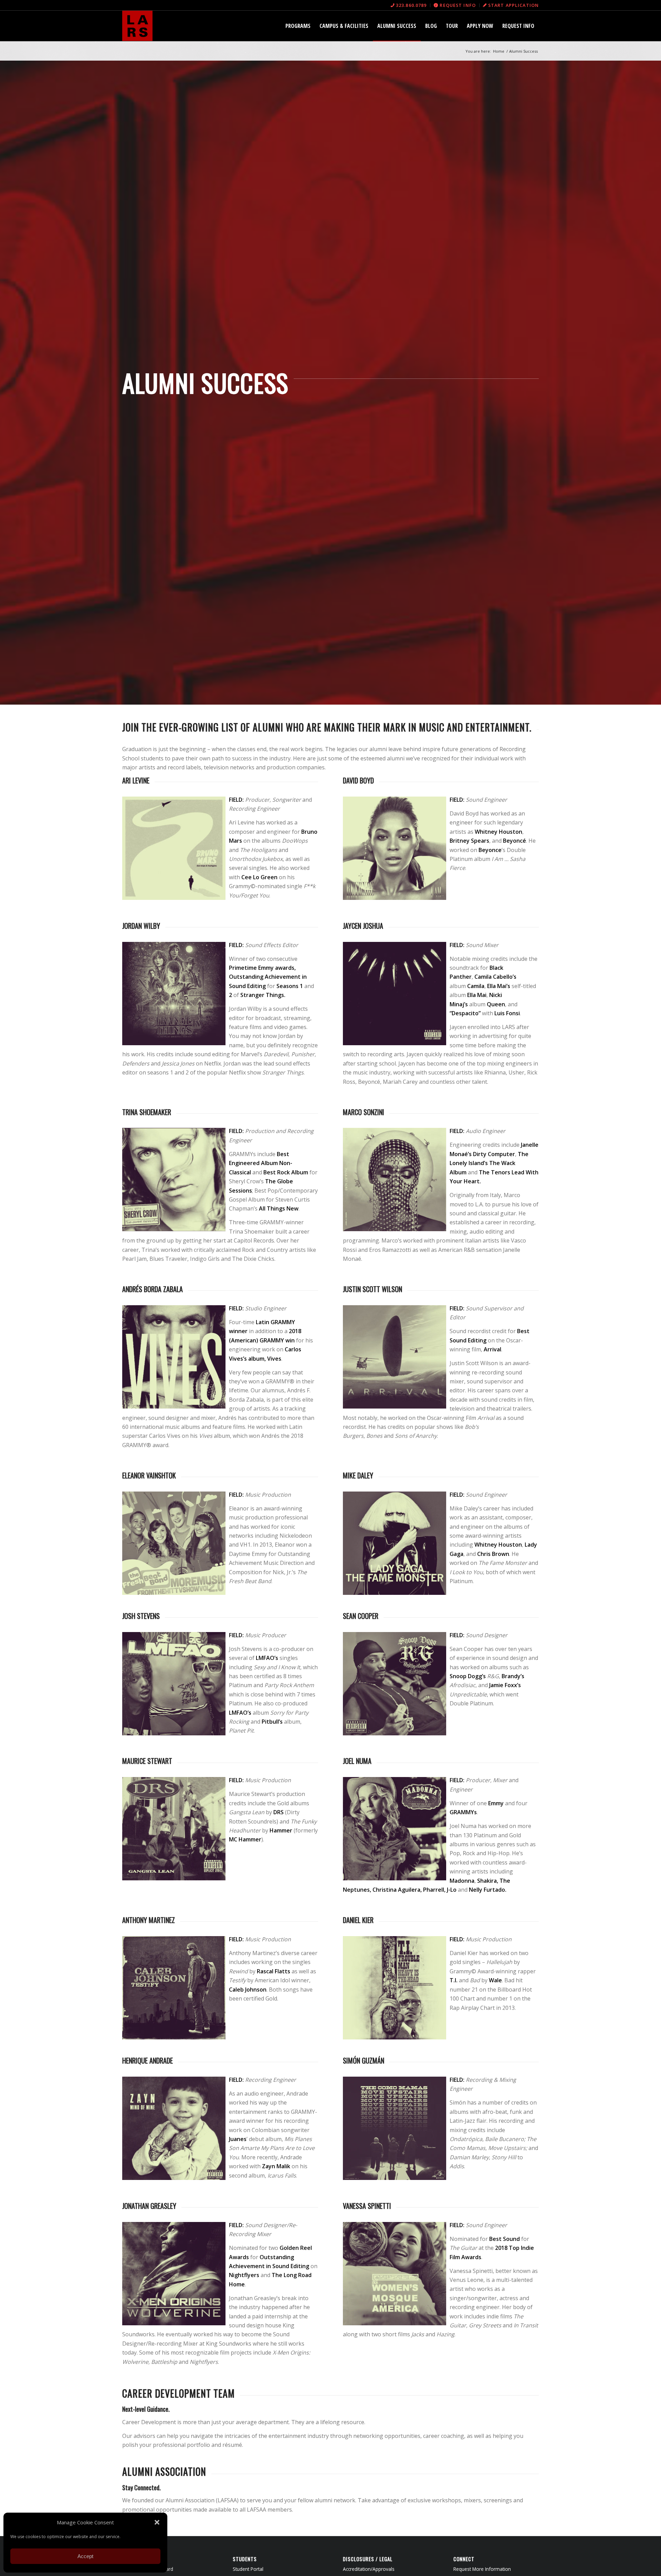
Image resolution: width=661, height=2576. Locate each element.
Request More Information (482, 2569)
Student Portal (248, 2569)
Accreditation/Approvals (369, 2569)
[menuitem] (409, 5)
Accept (85, 2556)
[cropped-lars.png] (137, 26)
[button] (157, 2522)
